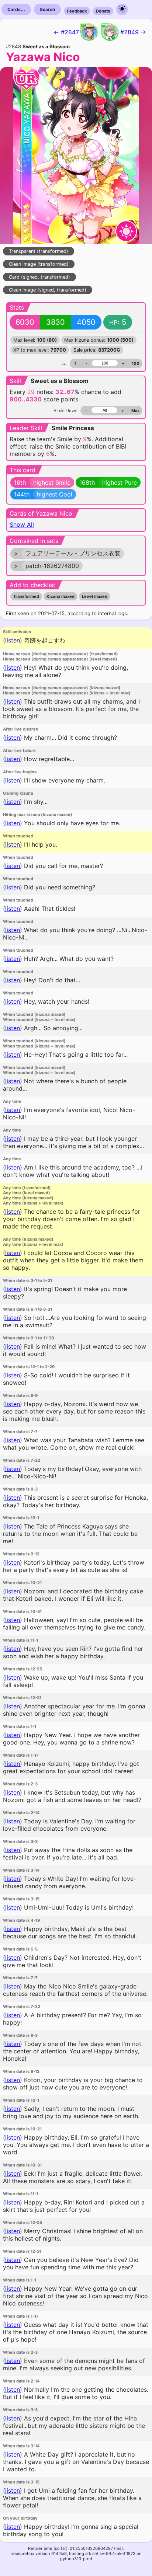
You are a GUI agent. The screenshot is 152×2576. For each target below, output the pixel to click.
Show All (22, 524)
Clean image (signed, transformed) (48, 290)
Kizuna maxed (61, 596)
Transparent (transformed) (39, 251)
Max (135, 411)
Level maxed (95, 596)
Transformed (26, 596)
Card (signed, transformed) (39, 277)
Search (47, 9)
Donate (103, 11)
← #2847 (66, 32)
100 (136, 363)
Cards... (16, 9)
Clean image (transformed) (39, 264)
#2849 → (133, 32)
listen (13, 640)
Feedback (77, 11)
